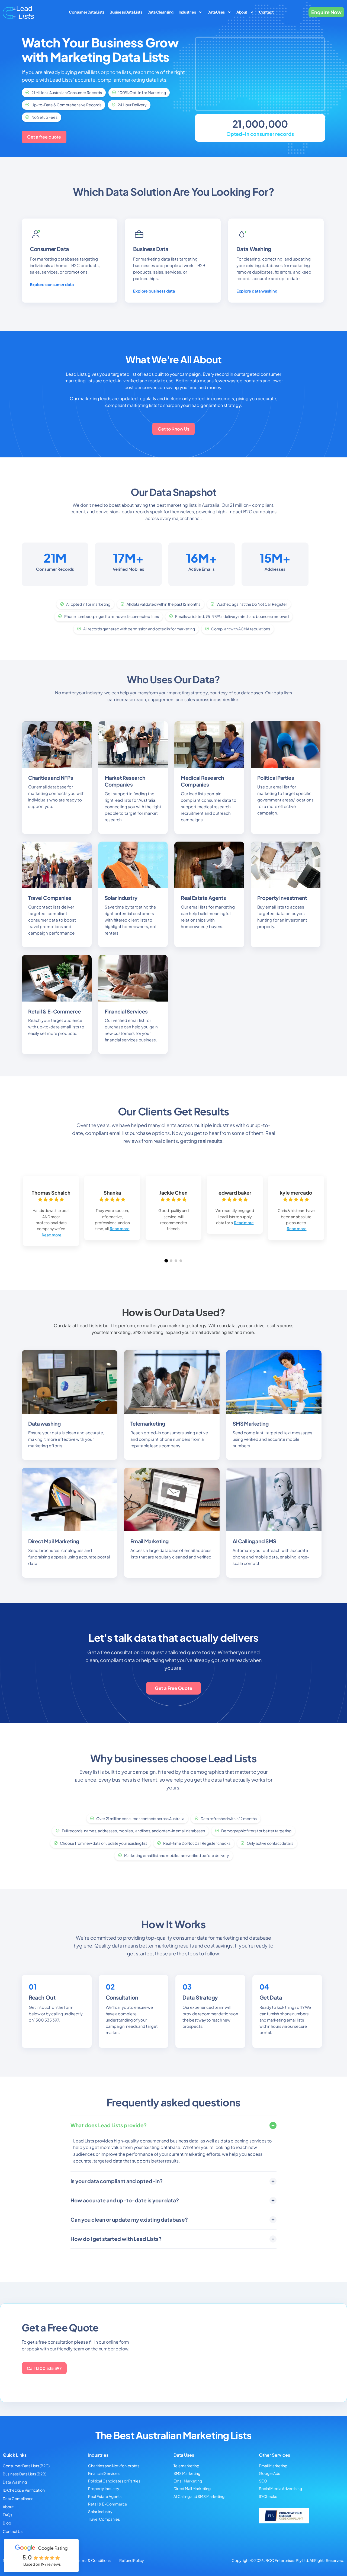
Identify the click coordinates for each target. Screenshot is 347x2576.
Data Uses (216, 12)
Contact (266, 12)
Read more (52, 1235)
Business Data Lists (126, 12)
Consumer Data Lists (86, 12)
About (242, 12)
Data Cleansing (160, 12)
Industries (187, 12)
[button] (166, 1261)
